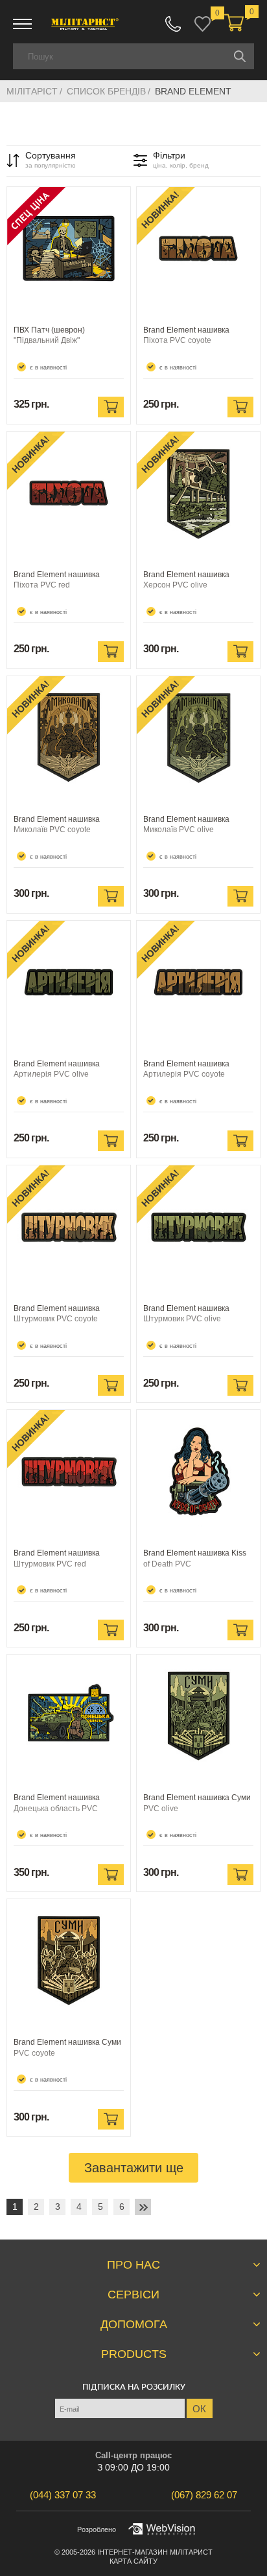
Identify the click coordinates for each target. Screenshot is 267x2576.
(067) (204, 2495)
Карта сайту (133, 2561)
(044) (63, 2495)
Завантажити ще (134, 2168)
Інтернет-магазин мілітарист (155, 2552)
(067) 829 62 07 (173, 24)
